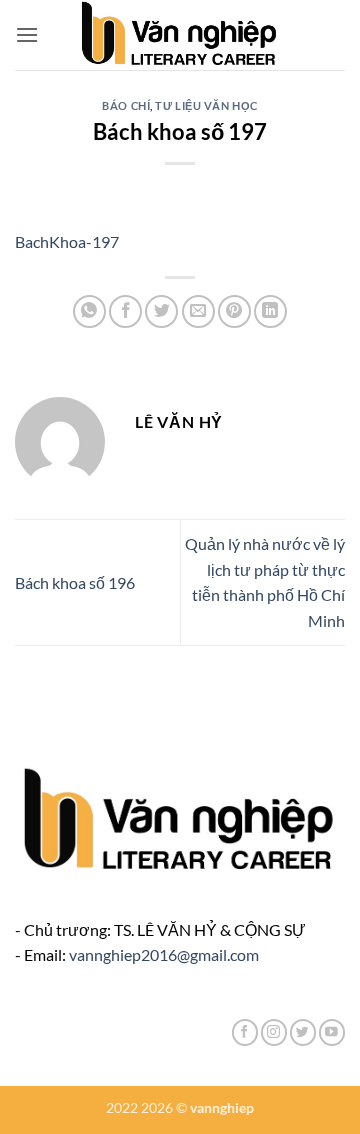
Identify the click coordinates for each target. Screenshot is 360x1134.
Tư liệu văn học (206, 105)
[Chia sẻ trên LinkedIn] (270, 311)
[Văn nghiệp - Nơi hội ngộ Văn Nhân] (180, 35)
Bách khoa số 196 (75, 582)
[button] (27, 34)
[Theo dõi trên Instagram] (274, 1032)
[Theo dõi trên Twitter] (303, 1032)
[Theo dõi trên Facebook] (245, 1032)
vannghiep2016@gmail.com (164, 954)
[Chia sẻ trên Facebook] (125, 311)
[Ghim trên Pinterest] (234, 311)
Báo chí (126, 105)
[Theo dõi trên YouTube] (332, 1032)
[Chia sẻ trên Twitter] (161, 311)
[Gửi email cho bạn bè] (198, 311)
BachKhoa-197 (67, 241)
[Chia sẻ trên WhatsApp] (89, 311)
